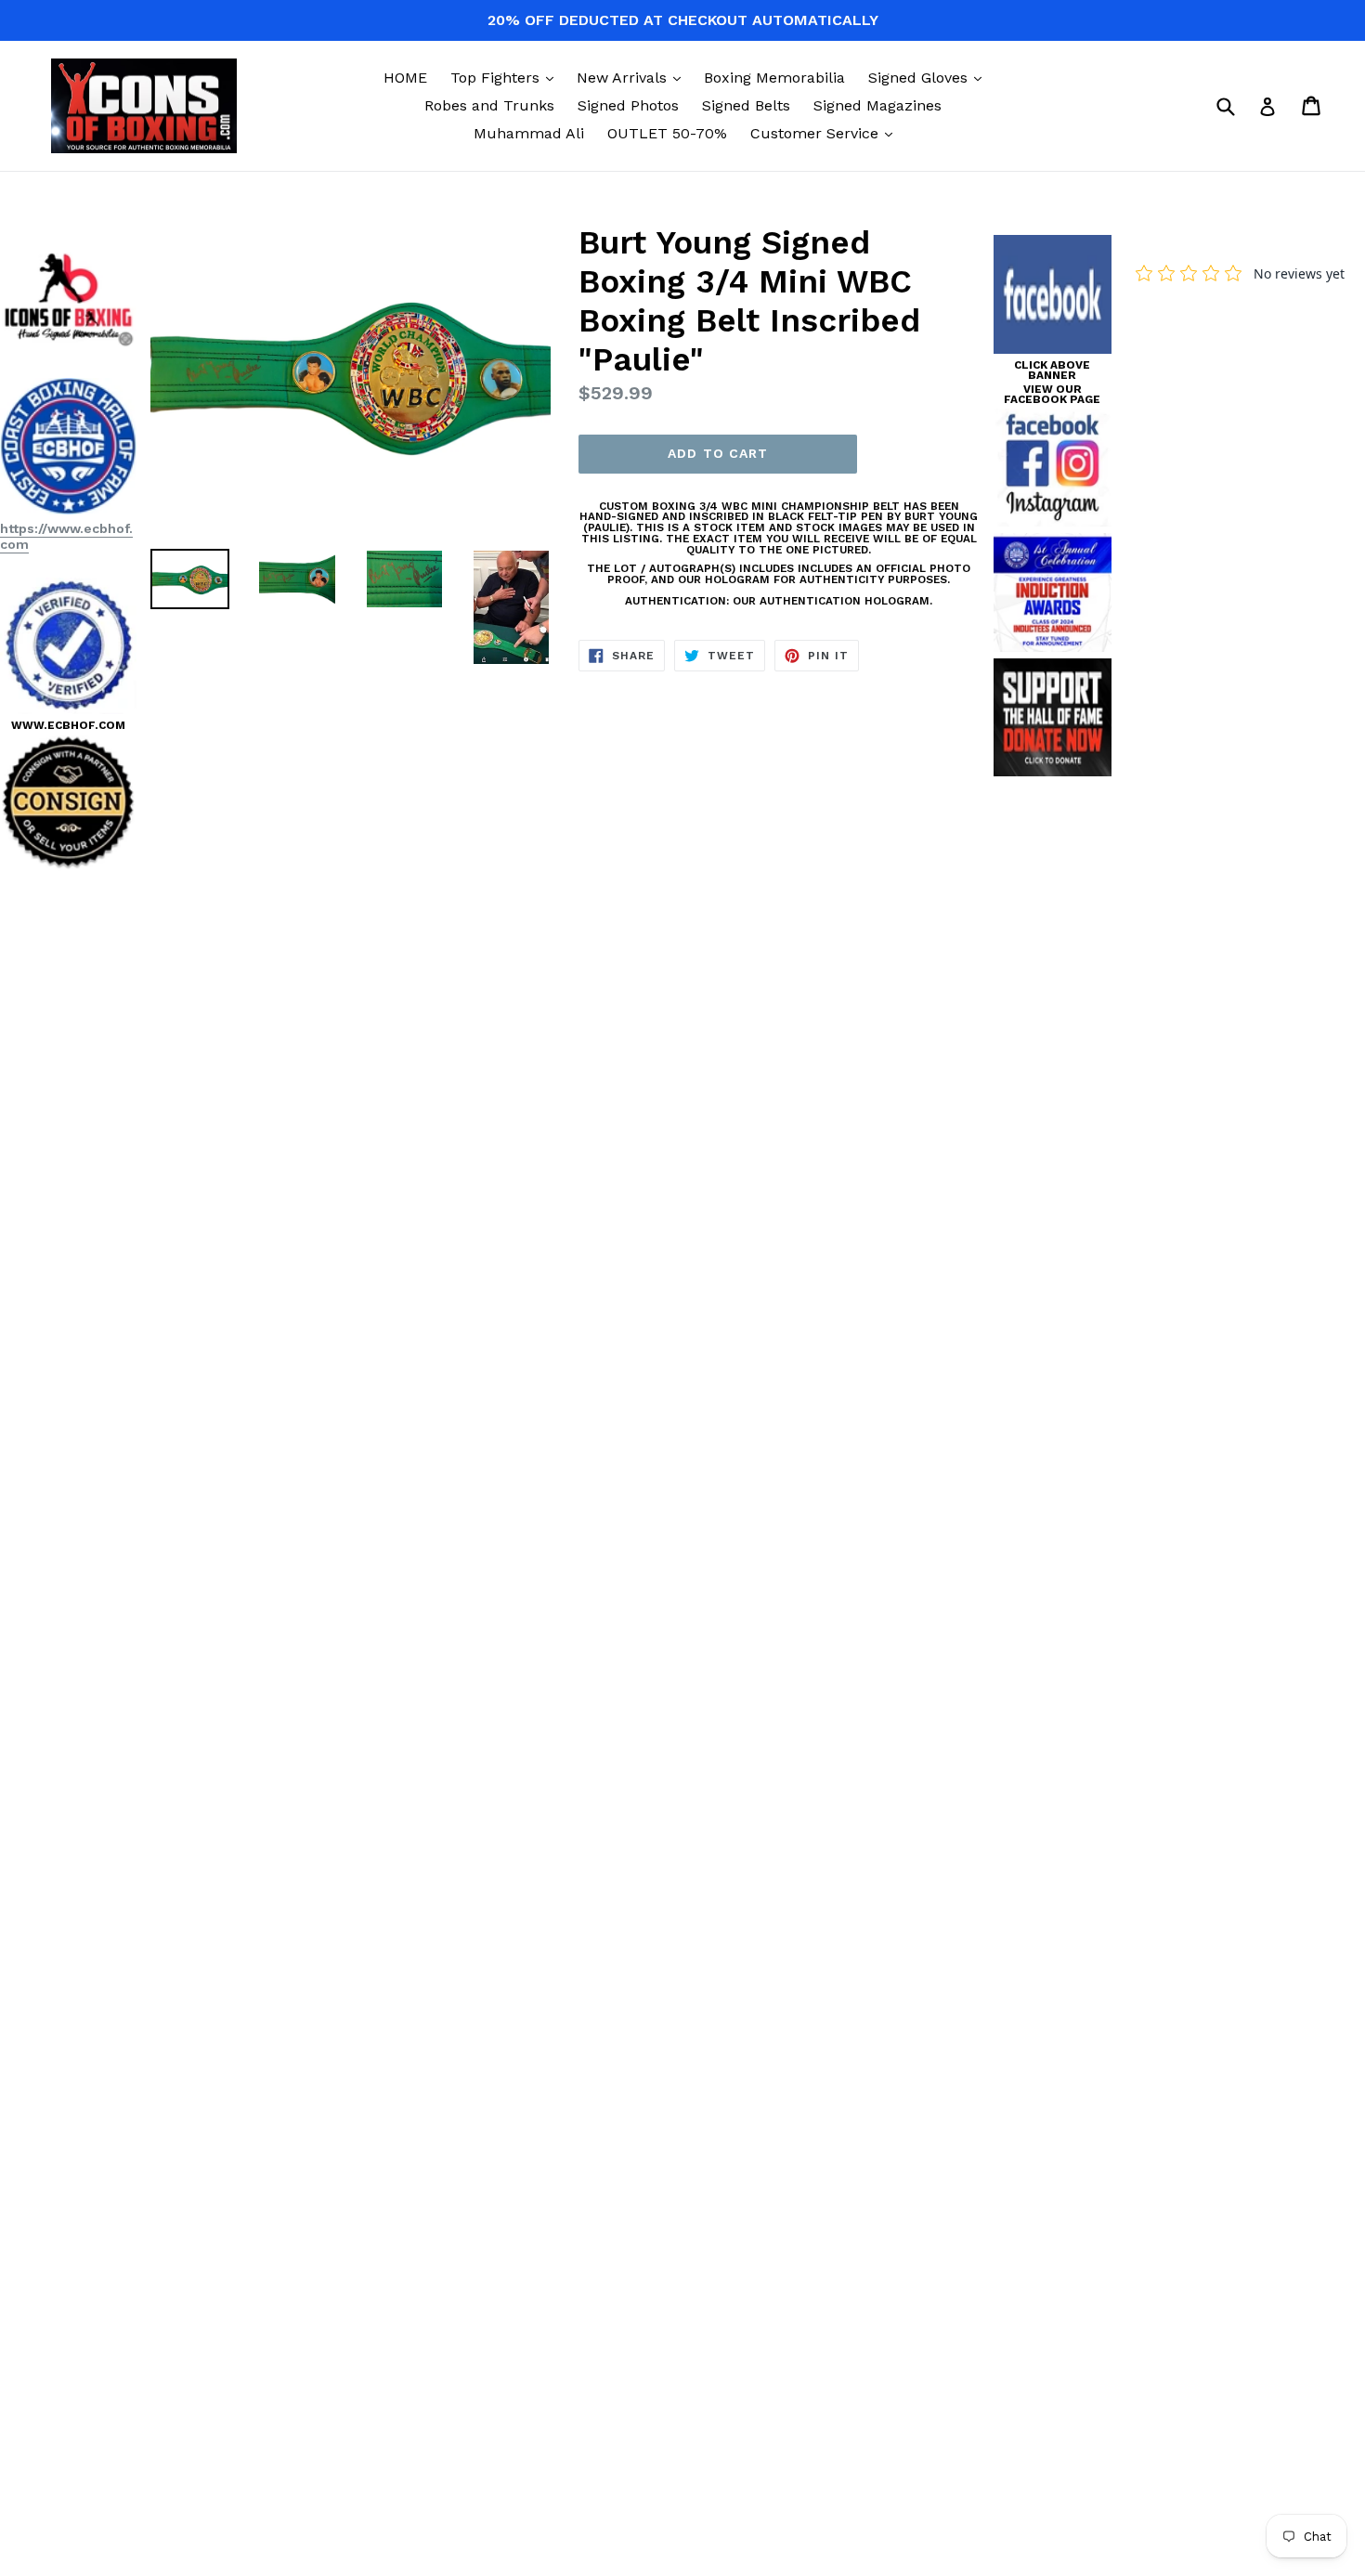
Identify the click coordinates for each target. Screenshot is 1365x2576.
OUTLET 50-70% (667, 133)
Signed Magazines (877, 105)
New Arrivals (633, 77)
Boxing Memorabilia (774, 78)
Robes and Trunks (489, 105)
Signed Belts (746, 105)
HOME (405, 78)
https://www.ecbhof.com (66, 536)
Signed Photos (628, 105)
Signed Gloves (929, 77)
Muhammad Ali (529, 133)
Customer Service (826, 133)
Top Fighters (507, 77)
